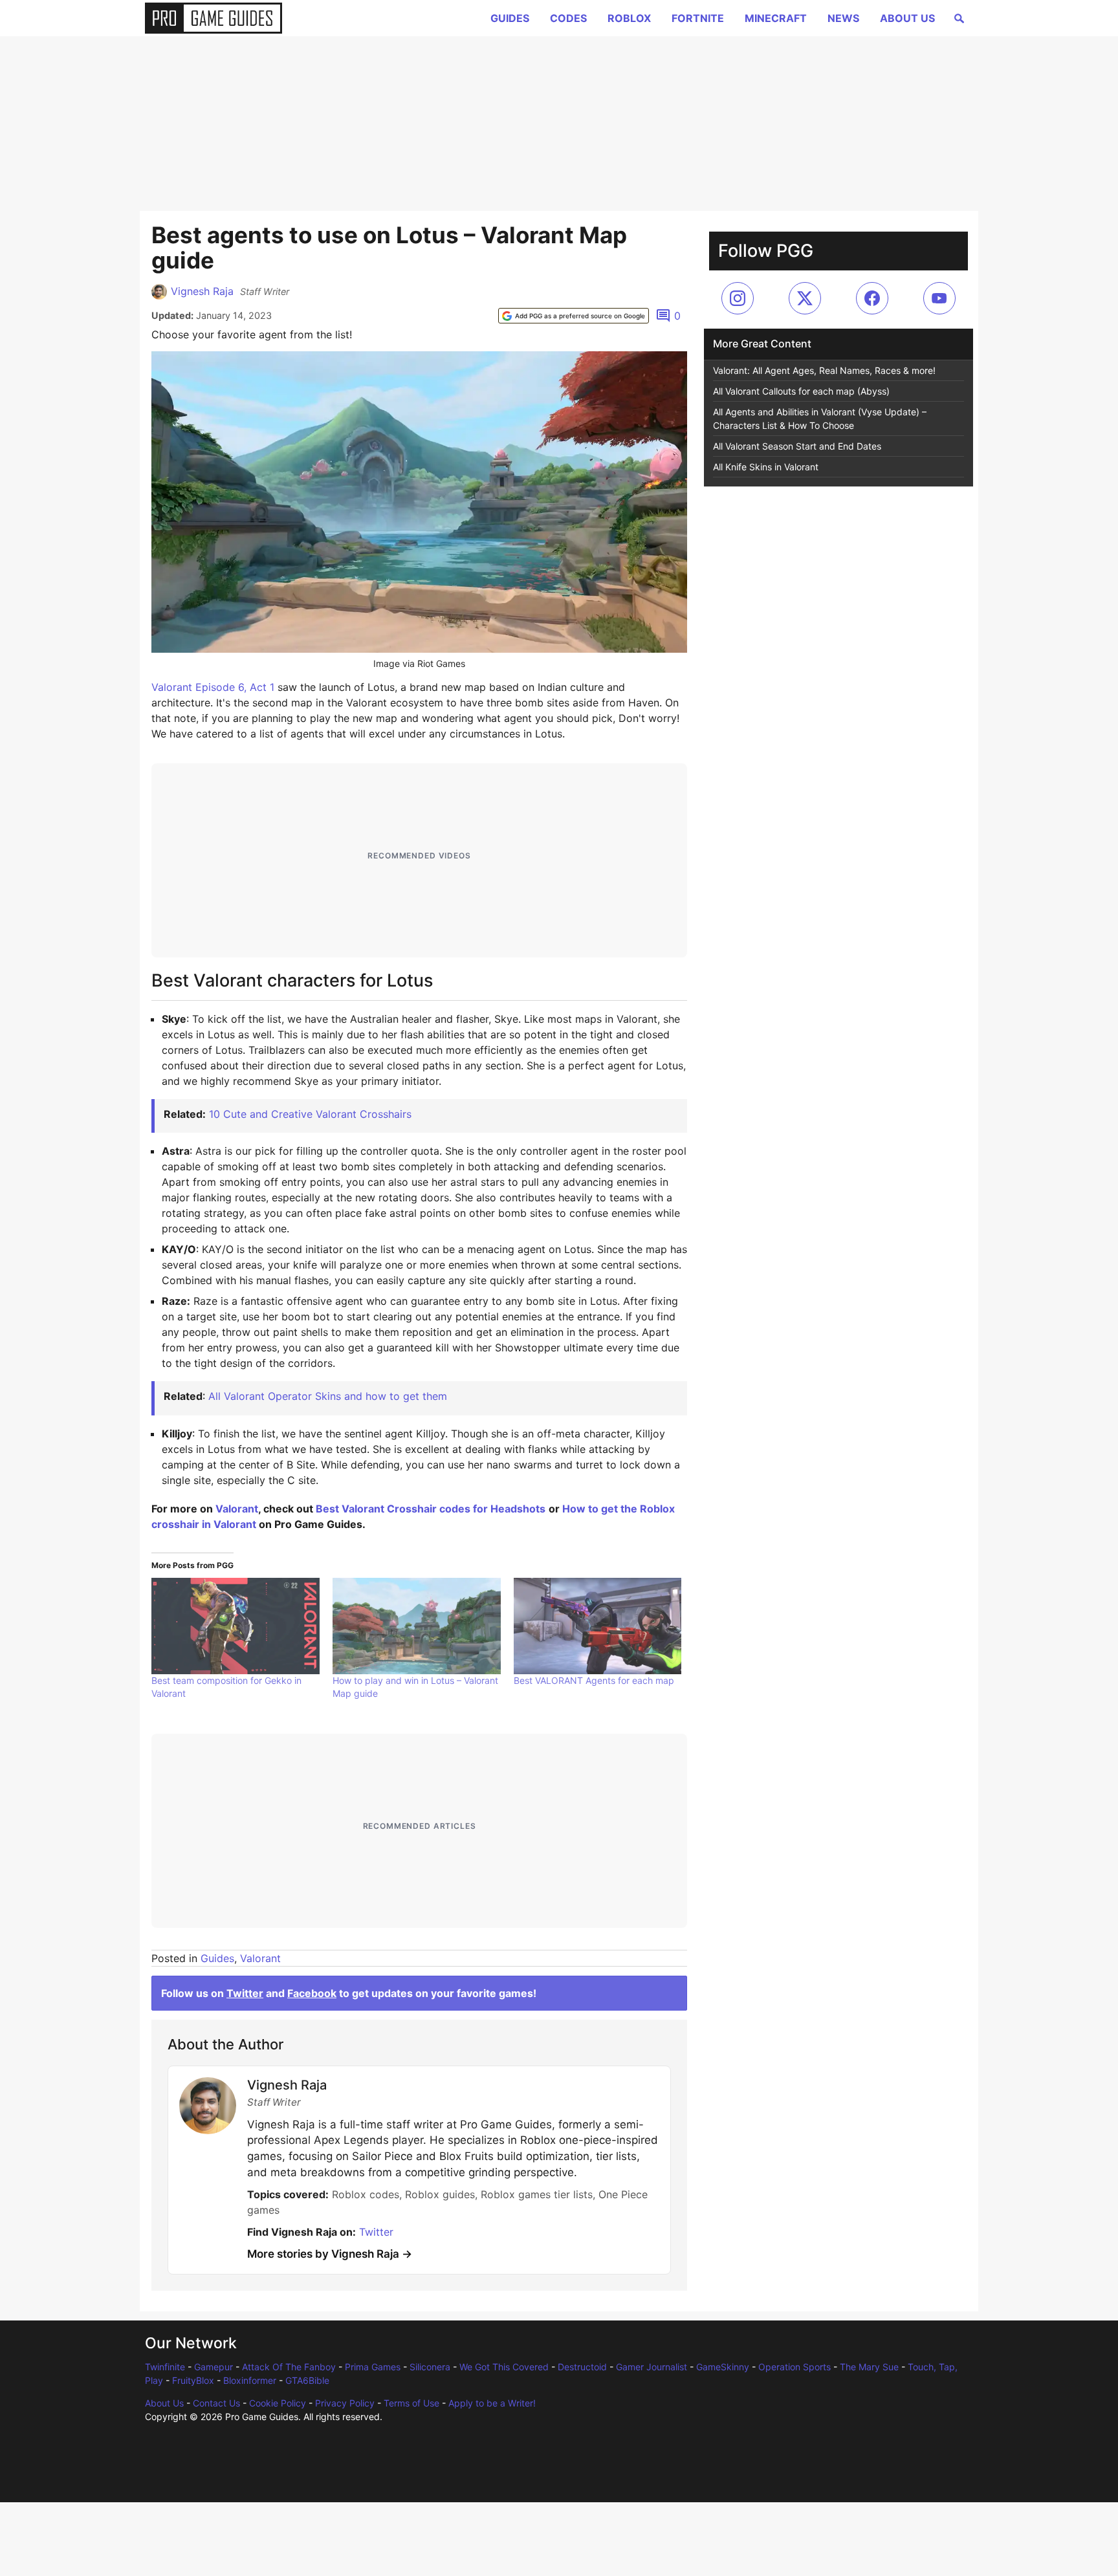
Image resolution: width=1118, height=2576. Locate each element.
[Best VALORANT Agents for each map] (598, 1626)
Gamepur (214, 2367)
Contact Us (216, 2403)
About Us (907, 18)
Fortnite (698, 18)
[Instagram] (738, 298)
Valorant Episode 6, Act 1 (213, 687)
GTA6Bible (307, 2380)
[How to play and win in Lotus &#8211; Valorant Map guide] (417, 1626)
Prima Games (373, 2367)
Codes (568, 18)
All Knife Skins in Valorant (766, 467)
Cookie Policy (278, 2403)
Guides (510, 18)
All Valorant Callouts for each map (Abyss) (801, 391)
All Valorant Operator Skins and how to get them (328, 1396)
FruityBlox (193, 2380)
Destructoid (582, 2367)
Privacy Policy (345, 2403)
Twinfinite (165, 2367)
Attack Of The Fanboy (289, 2367)
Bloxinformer (250, 2380)
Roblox (629, 18)
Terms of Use (411, 2403)
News (843, 18)
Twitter (245, 1993)
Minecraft (776, 18)
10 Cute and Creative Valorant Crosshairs (310, 1114)
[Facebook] (872, 298)
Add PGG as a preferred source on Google (580, 316)
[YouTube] (939, 298)
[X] (805, 298)
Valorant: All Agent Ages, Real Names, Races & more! (824, 370)
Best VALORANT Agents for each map (594, 1680)
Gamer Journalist (652, 2367)
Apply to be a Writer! (492, 2403)
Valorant (237, 1509)
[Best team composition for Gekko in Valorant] (236, 1626)
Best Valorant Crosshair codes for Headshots (431, 1509)
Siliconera (430, 2367)
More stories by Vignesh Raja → (330, 2254)
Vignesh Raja (202, 291)
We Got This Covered (504, 2367)
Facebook (312, 1993)
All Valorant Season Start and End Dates (797, 446)
